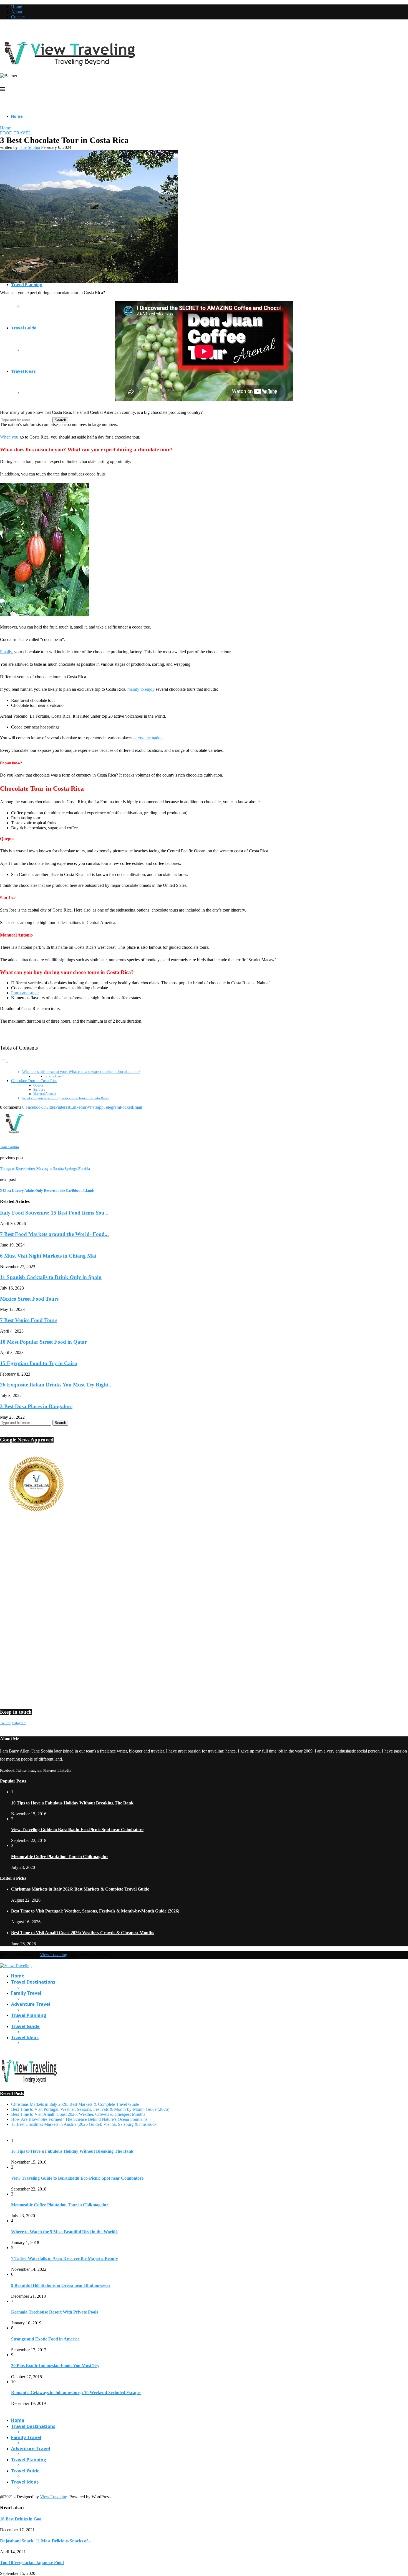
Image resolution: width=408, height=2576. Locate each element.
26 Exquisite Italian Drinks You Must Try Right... (56, 1385)
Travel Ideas (23, 371)
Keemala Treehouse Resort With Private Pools (55, 2312)
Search (60, 420)
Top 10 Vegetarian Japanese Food (32, 2563)
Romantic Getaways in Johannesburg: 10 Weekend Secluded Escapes (76, 2393)
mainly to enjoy (141, 689)
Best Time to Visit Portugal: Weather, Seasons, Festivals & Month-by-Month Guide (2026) (95, 1911)
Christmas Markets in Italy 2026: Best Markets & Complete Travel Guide (80, 1889)
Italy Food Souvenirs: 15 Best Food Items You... (54, 1213)
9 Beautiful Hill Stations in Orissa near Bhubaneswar (61, 2285)
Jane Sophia (29, 147)
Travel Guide (24, 328)
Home (17, 7)
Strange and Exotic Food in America (45, 2339)
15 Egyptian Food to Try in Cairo (39, 1363)
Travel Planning (27, 285)
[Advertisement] (167, 1570)
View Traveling (54, 1955)
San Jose (39, 1090)
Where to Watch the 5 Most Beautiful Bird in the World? (64, 2232)
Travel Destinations (33, 1982)
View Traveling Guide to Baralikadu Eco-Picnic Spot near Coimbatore (77, 1830)
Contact (18, 17)
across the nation (148, 738)
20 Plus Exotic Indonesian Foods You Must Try (55, 2366)
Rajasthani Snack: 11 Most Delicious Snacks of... (46, 2541)
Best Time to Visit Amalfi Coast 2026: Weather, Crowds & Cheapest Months (83, 1933)
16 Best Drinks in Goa (21, 2519)
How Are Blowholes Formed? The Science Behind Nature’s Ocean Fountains (79, 2119)
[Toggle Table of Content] (4, 1062)
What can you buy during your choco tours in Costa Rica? (66, 1098)
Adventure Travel (31, 2004)
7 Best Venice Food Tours (29, 1320)
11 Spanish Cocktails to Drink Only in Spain (51, 1277)
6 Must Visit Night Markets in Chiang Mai (48, 1256)
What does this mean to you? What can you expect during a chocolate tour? (81, 1072)
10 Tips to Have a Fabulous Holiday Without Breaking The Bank (72, 1803)
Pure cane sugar (25, 993)
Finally (6, 652)
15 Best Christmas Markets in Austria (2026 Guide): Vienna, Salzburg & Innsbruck (84, 2124)
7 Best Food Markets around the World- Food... (54, 1234)
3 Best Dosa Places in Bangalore (36, 1406)
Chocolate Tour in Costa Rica (34, 1081)
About (17, 12)
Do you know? (54, 1076)
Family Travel (26, 1993)
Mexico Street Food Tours (29, 1299)
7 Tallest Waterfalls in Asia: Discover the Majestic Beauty (65, 2258)
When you (9, 437)
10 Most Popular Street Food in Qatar (43, 1342)
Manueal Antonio (45, 1094)
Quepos (38, 1086)
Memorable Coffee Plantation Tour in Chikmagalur (60, 1857)
